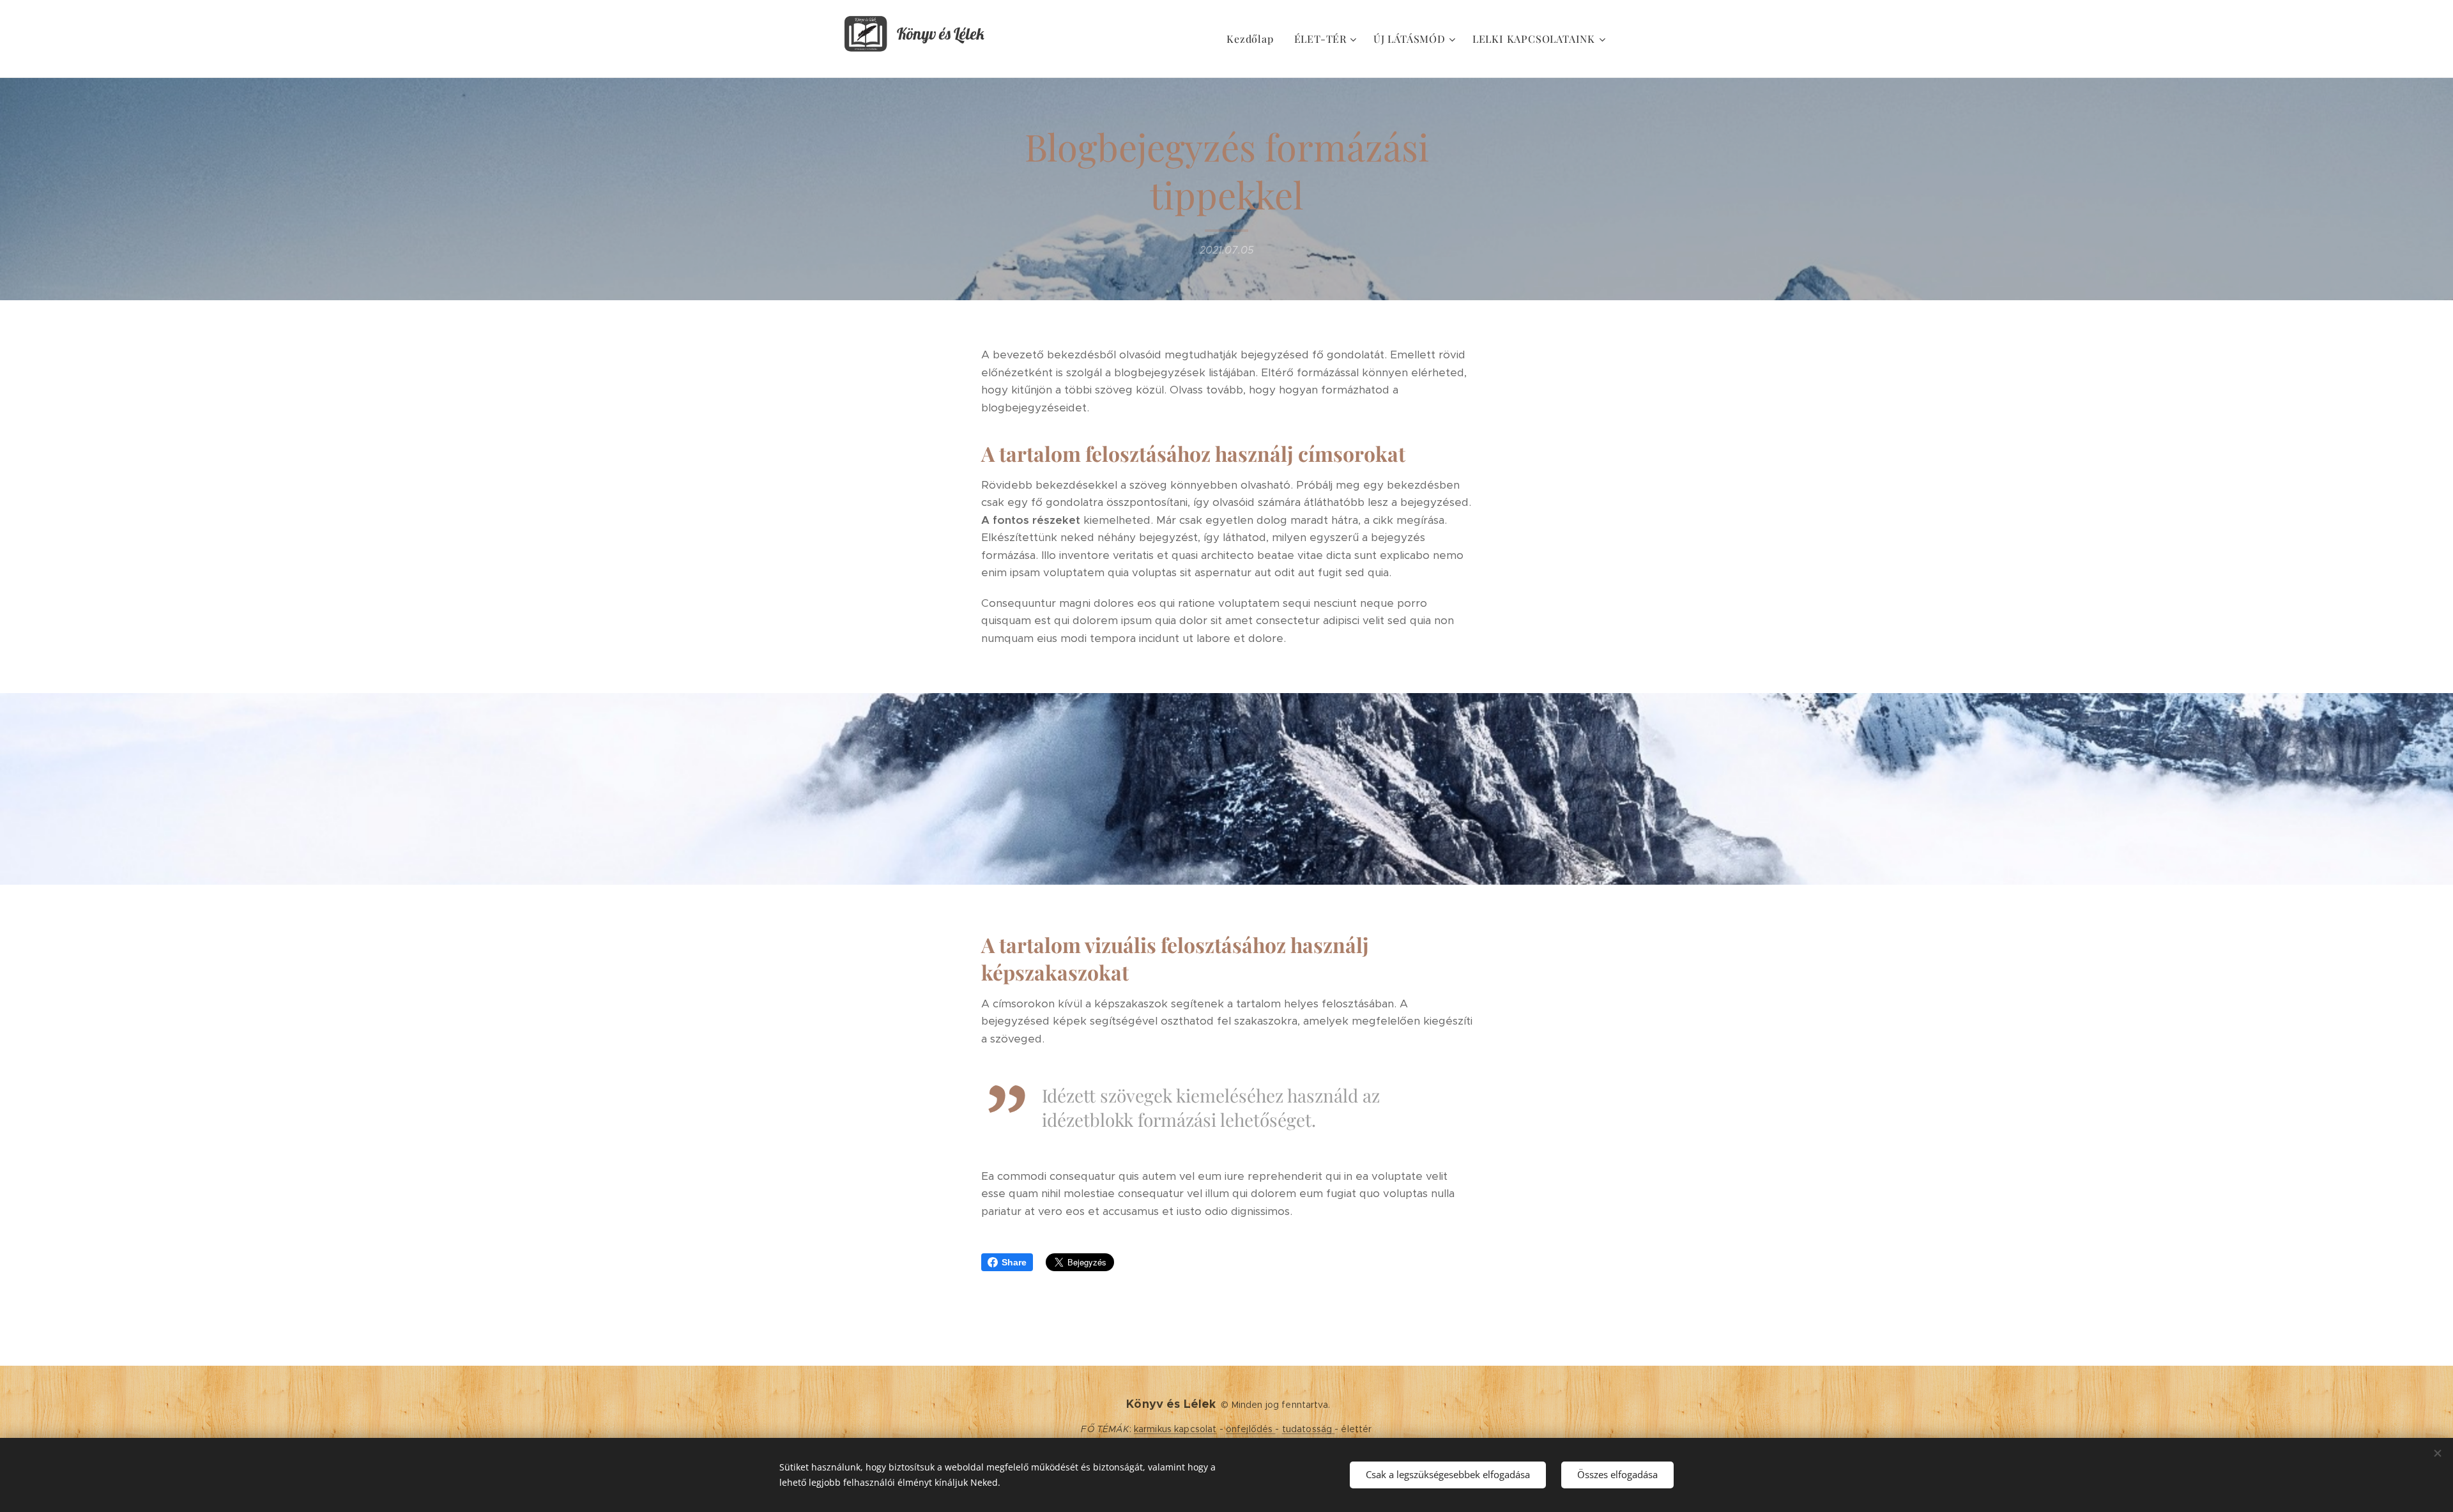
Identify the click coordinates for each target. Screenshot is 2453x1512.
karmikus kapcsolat (1175, 1429)
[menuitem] (1253, 39)
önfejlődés (1251, 1429)
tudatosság (1309, 1429)
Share (1014, 1262)
